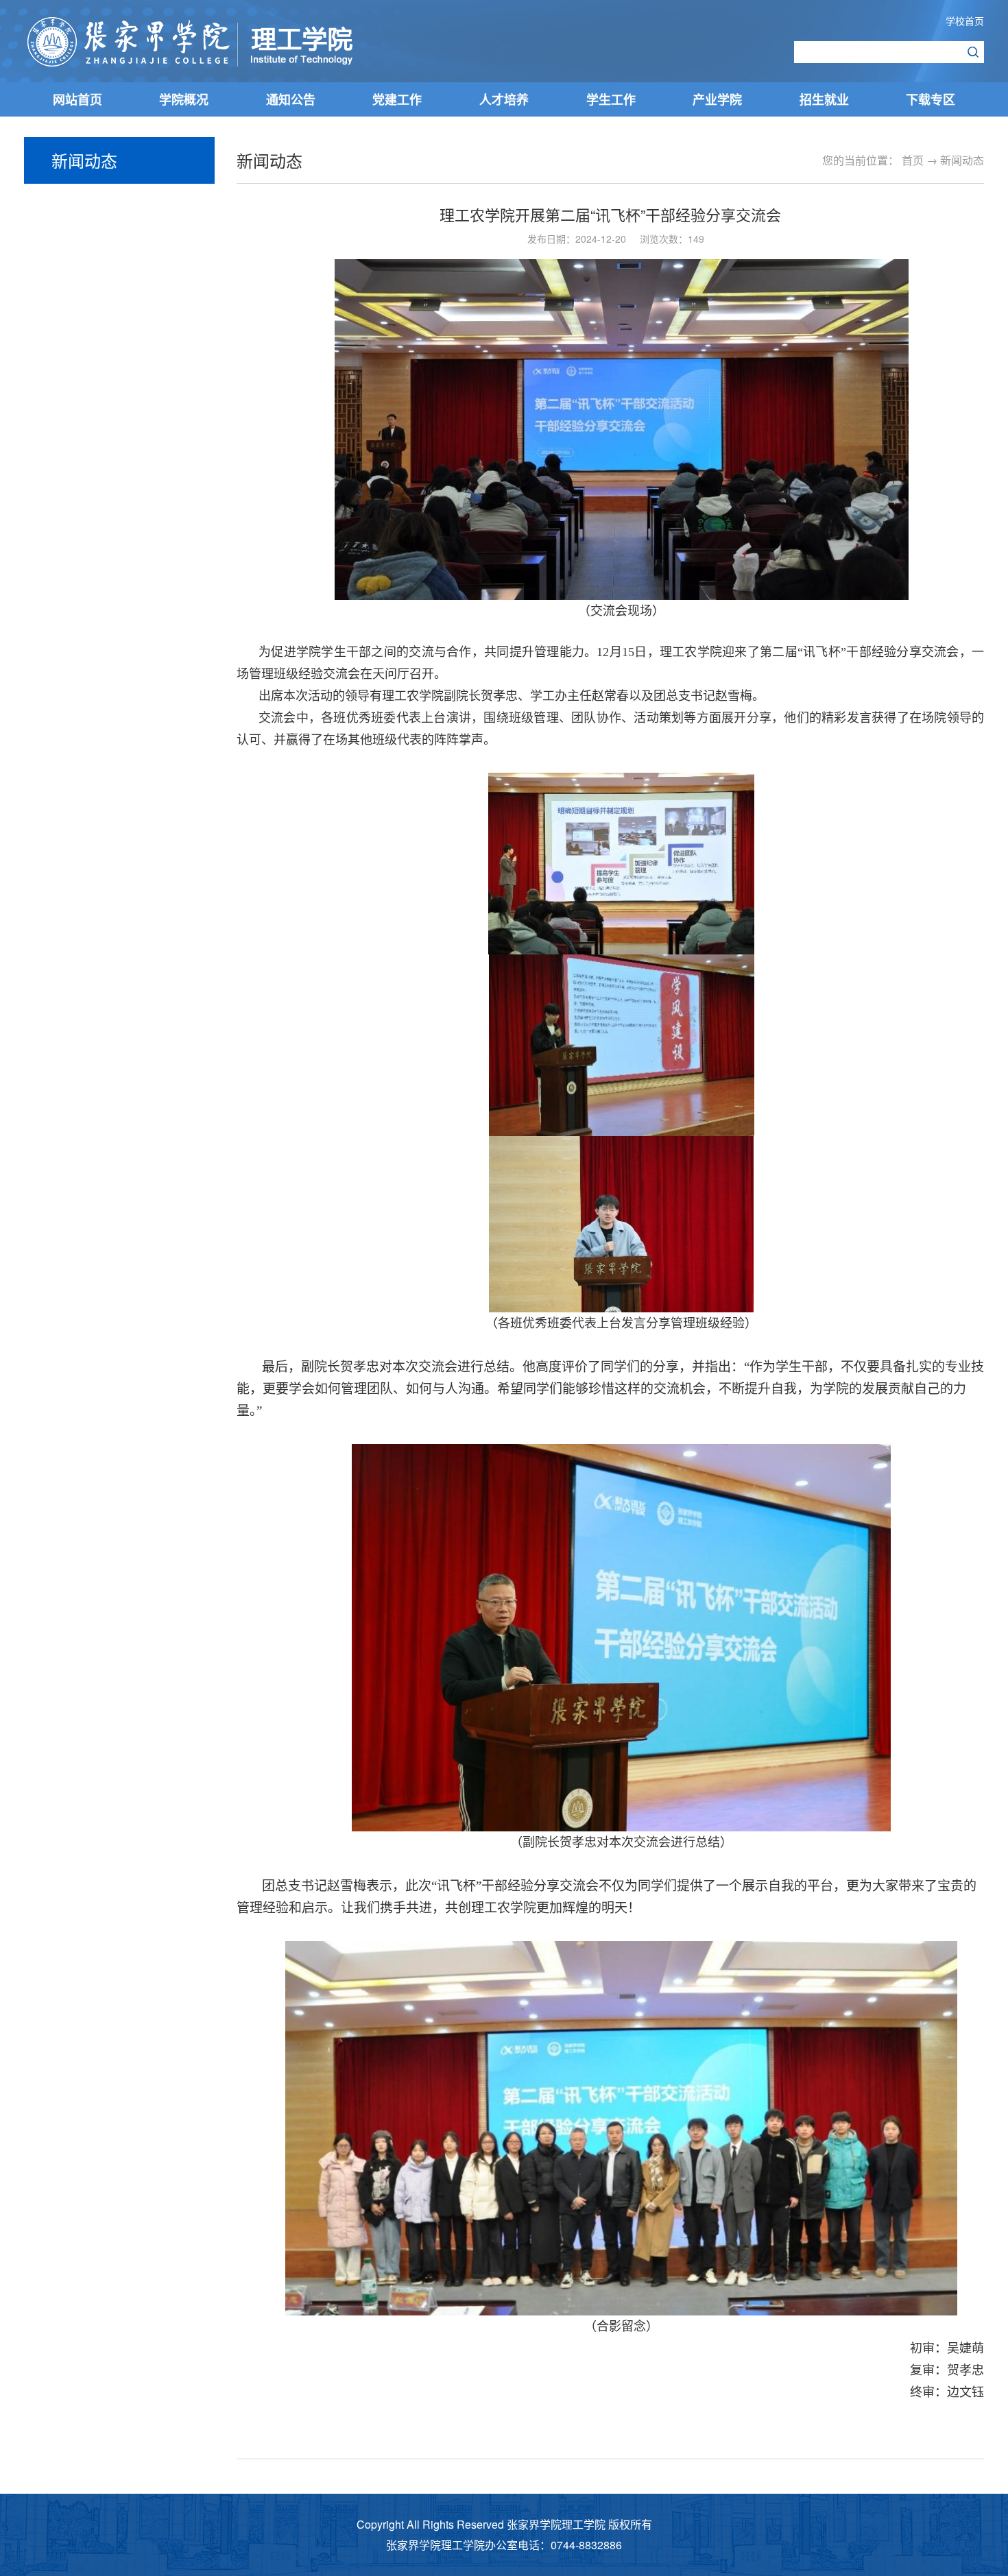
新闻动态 (962, 160)
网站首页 (77, 99)
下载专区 (931, 99)
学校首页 (965, 21)
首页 (913, 160)
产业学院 (717, 99)
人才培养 (504, 99)
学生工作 (611, 99)
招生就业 (824, 99)
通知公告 (291, 99)
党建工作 (397, 99)
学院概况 (184, 99)
